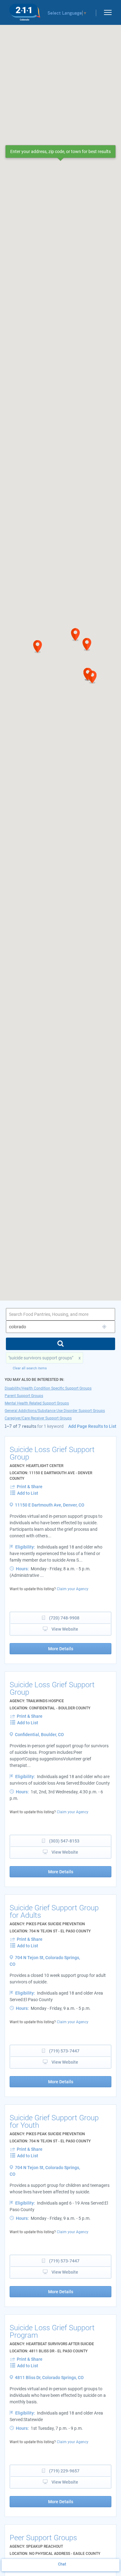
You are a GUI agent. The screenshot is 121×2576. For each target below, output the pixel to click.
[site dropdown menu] (105, 11)
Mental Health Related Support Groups (37, 1403)
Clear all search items (30, 1368)
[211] (25, 11)
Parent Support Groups (24, 1396)
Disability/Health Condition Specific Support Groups (48, 1388)
